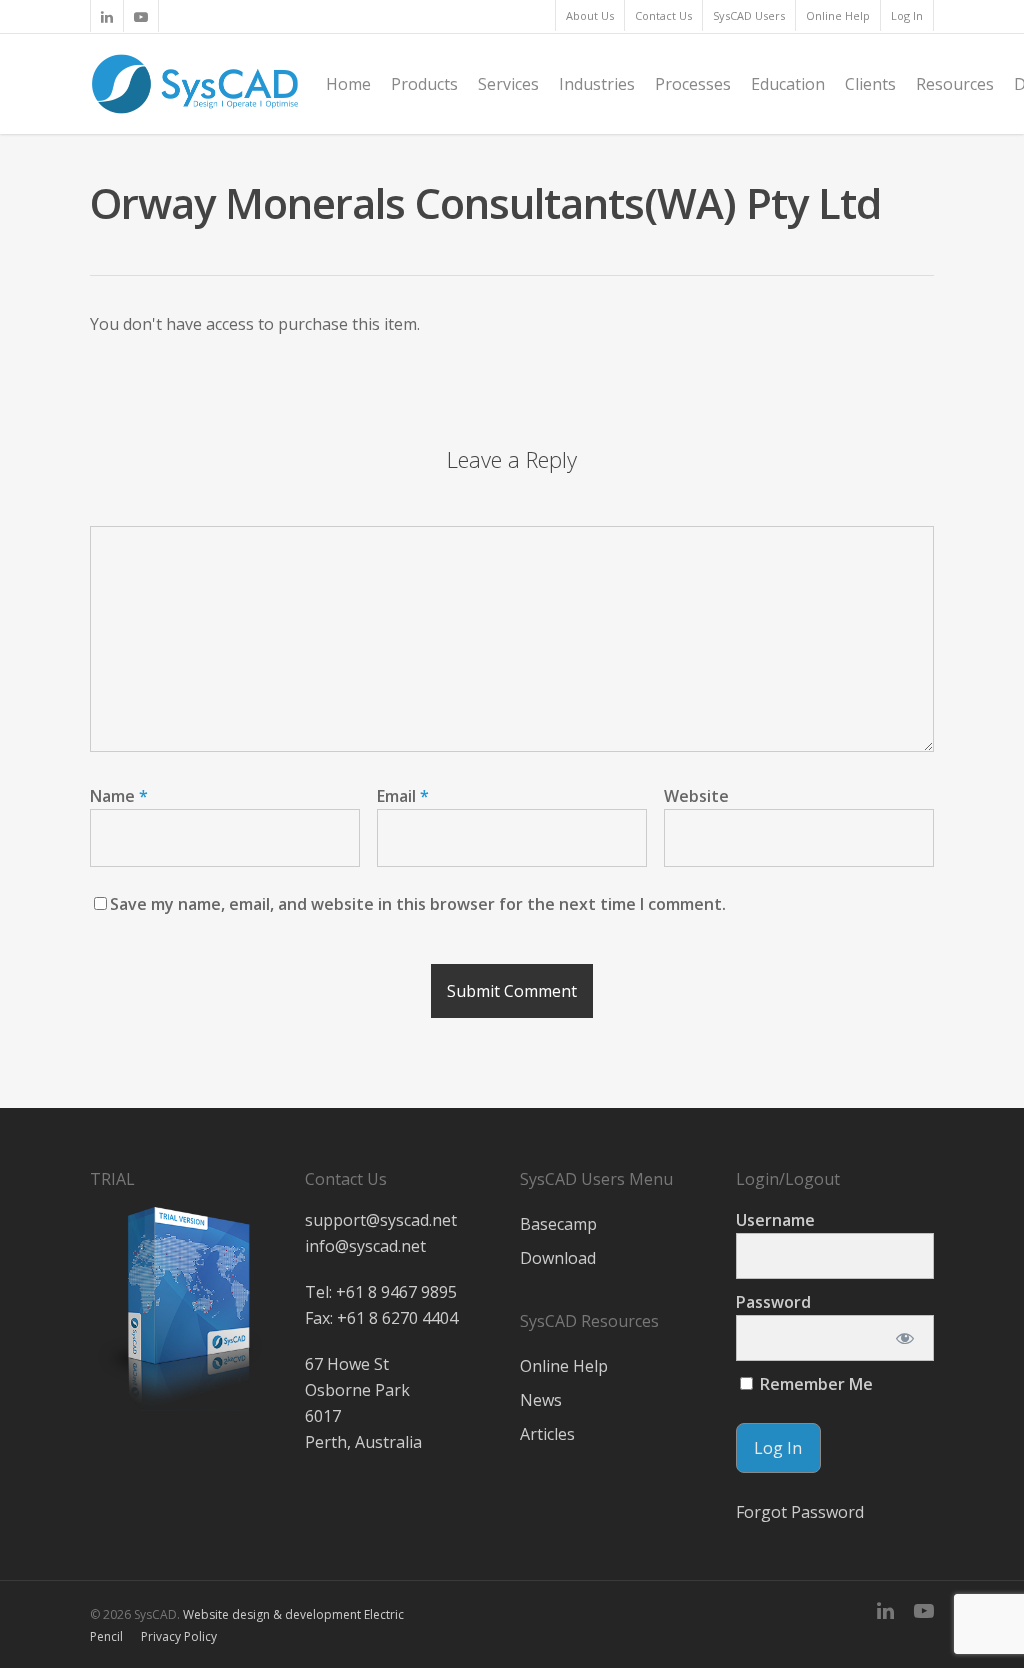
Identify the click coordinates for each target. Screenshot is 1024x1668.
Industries (597, 84)
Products (424, 84)
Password (773, 1302)
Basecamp (558, 1224)
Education (788, 84)
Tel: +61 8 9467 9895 (381, 1292)
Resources (955, 84)
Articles (547, 1434)
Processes (693, 84)
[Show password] (905, 1338)
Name (119, 796)
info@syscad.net (365, 1246)
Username (775, 1220)
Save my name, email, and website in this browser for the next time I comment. (418, 904)
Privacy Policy (179, 1636)
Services (508, 84)
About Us (590, 15)
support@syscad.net (381, 1220)
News (541, 1400)
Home (348, 84)
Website (696, 796)
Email (403, 796)
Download (558, 1258)
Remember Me (814, 1384)
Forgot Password (800, 1512)
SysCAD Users (749, 15)
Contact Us (663, 15)
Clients (870, 84)
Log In (907, 15)
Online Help (838, 15)
